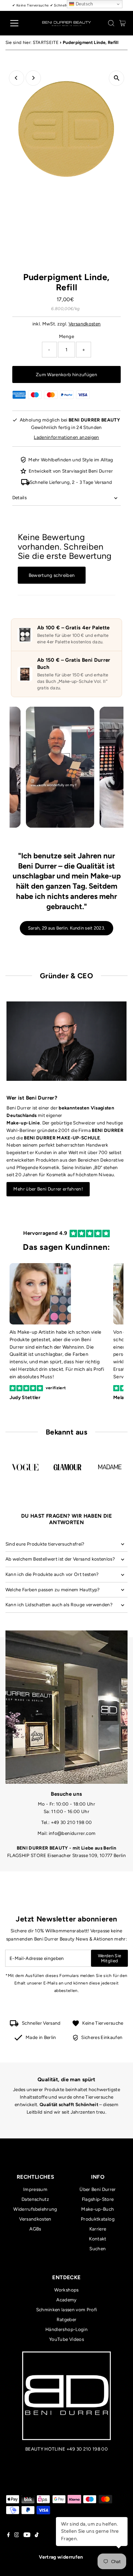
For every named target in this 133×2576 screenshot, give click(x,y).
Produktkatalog (98, 2219)
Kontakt (98, 2239)
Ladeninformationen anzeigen (66, 437)
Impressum (35, 2189)
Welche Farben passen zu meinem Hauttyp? (53, 1590)
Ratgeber (67, 2319)
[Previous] (17, 78)
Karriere (98, 2229)
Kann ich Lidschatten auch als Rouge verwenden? (59, 1605)
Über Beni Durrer (98, 2189)
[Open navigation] (20, 23)
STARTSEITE (46, 42)
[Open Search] (111, 23)
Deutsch (84, 4)
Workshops (66, 2290)
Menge (66, 336)
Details (19, 497)
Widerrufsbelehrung (35, 2209)
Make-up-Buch (98, 2209)
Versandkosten (85, 324)
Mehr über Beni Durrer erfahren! (48, 1189)
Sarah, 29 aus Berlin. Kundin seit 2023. (66, 928)
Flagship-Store (98, 2199)
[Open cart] (123, 23)
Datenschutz (35, 2199)
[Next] (33, 78)
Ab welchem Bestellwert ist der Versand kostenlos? (60, 1559)
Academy (66, 2300)
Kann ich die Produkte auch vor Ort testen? (52, 1574)
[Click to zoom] (116, 78)
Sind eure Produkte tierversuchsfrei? (45, 1544)
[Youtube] (27, 2535)
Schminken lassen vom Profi (67, 2310)
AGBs (35, 2229)
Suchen (98, 2249)
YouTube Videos (66, 2339)
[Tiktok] (37, 2535)
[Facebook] (9, 2535)
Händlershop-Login (66, 2329)
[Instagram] (17, 2535)
